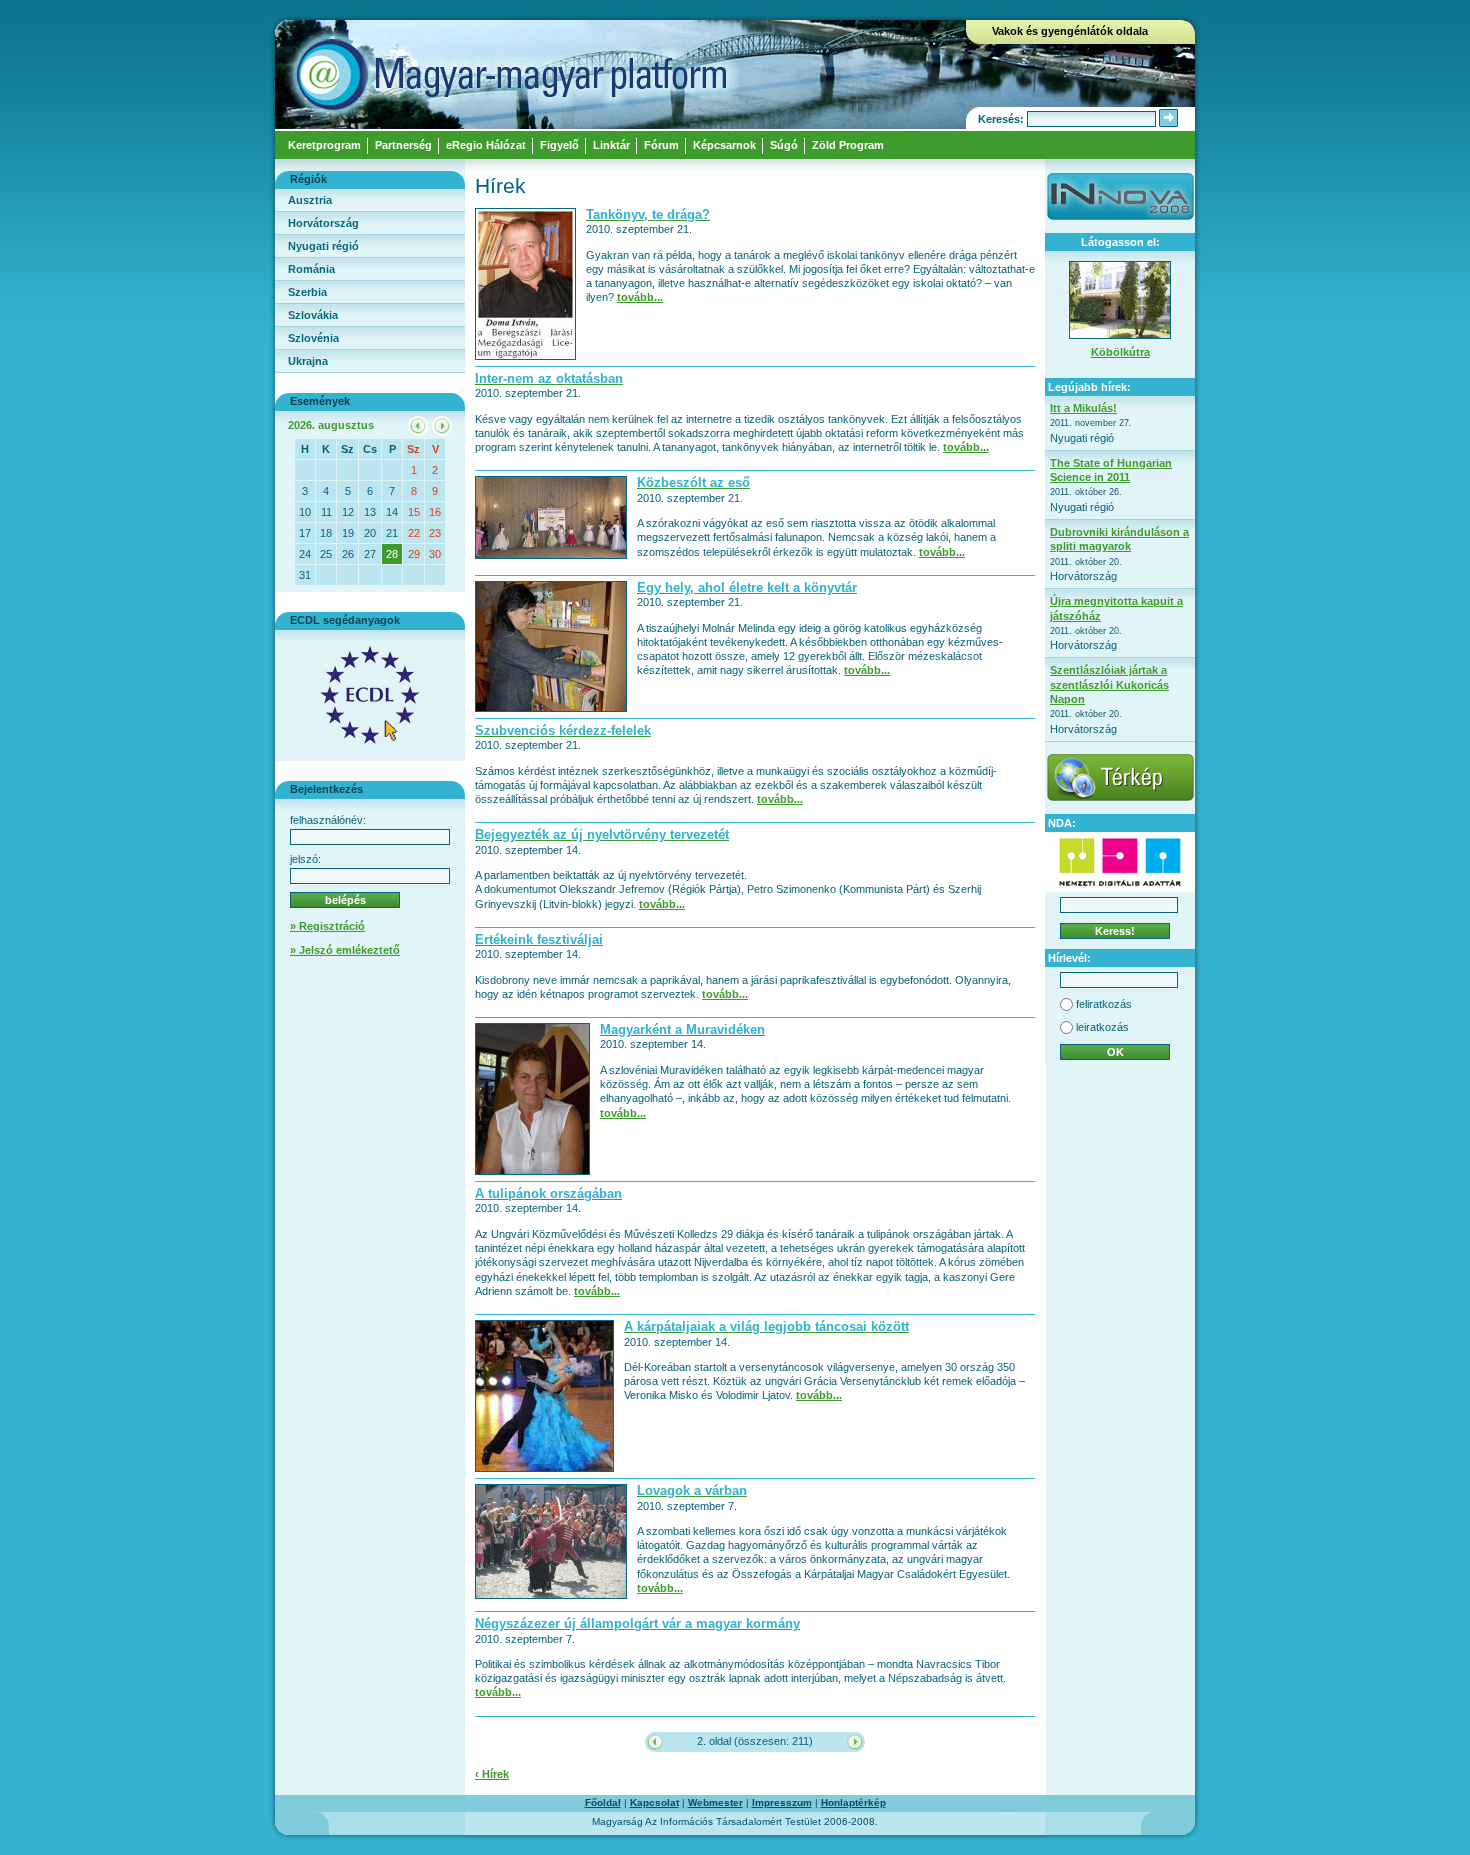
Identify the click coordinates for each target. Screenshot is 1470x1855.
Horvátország (323, 223)
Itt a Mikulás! (1083, 408)
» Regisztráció (327, 926)
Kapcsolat (654, 1802)
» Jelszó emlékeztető (345, 950)
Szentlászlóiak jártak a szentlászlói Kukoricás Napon (1109, 684)
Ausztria (310, 200)
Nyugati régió (323, 246)
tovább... (640, 297)
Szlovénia (313, 338)
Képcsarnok (724, 145)
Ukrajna (308, 361)
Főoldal (603, 1802)
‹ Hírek (492, 1774)
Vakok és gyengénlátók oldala (1070, 31)
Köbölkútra (1120, 352)
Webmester (715, 1802)
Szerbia (307, 292)
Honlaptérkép (853, 1802)
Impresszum (782, 1802)
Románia (311, 269)
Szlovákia (313, 315)
